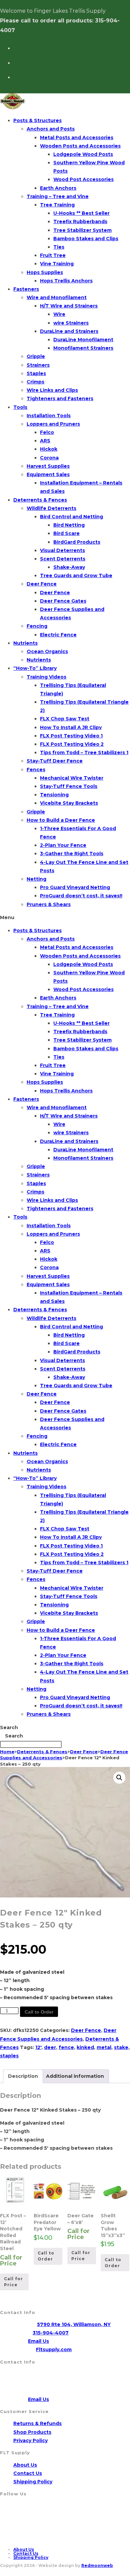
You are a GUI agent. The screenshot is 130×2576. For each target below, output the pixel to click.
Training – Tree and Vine (58, 196)
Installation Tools (49, 416)
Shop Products (32, 2432)
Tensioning (54, 795)
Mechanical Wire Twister (72, 778)
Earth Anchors (58, 188)
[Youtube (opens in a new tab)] (16, 62)
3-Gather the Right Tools (72, 854)
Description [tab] (23, 2076)
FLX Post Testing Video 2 (72, 744)
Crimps (35, 382)
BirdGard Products (77, 542)
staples (9, 2056)
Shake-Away (69, 567)
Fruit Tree (53, 255)
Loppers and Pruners (53, 424)
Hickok (49, 449)
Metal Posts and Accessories (77, 138)
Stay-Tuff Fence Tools (69, 786)
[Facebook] (18, 2512)
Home (7, 1752)
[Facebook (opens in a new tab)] (16, 47)
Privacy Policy (30, 2440)
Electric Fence (58, 635)
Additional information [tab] (75, 2076)
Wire (59, 314)
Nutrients (25, 643)
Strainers (38, 365)
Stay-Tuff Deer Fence (55, 761)
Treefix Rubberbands (80, 221)
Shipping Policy (33, 2482)
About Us (25, 2465)
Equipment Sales (48, 474)
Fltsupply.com (54, 2349)
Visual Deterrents (62, 550)
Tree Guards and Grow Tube (76, 575)
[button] (65, 918)
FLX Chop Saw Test (65, 719)
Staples (36, 373)
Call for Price (13, 2282)
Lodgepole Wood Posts (83, 154)
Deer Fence (42, 584)
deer (50, 2047)
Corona (49, 458)
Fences (36, 770)
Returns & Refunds (37, 2423)
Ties (59, 247)
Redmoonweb (97, 2565)
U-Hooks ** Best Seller (81, 213)
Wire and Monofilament (57, 297)
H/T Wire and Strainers (69, 306)
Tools (20, 407)
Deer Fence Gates (63, 601)
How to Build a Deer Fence (61, 820)
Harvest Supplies (48, 466)
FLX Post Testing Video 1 (71, 736)
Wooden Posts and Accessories (80, 146)
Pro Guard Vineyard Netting (75, 887)
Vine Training (57, 264)
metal (104, 2047)
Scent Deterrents (63, 559)
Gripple (36, 356)
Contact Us (28, 2473)
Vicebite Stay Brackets (69, 803)
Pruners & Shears (49, 904)
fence (66, 2047)
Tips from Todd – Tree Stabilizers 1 (84, 752)
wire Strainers (71, 323)
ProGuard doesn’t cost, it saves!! (81, 896)
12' (38, 2047)
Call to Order (39, 2012)
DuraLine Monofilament (83, 340)
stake (121, 2047)
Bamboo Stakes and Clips (86, 239)
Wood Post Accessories (83, 179)
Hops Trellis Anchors (66, 281)
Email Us (38, 2341)
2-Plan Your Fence (63, 845)
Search (9, 1727)
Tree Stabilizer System (82, 230)
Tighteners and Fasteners (60, 398)
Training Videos (46, 677)
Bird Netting (69, 525)
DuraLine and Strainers (69, 331)
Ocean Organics (47, 651)
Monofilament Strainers (83, 348)
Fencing (37, 626)
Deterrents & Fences (40, 500)
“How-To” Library (35, 668)
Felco (47, 432)
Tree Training (57, 205)
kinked (85, 2047)
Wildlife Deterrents (51, 508)
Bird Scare (66, 533)
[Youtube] (18, 2533)
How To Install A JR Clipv (71, 727)
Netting (36, 879)
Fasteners (26, 289)
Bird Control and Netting (71, 517)
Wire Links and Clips (52, 390)
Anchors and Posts (51, 129)
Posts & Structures (37, 120)
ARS (45, 441)
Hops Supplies (45, 272)
